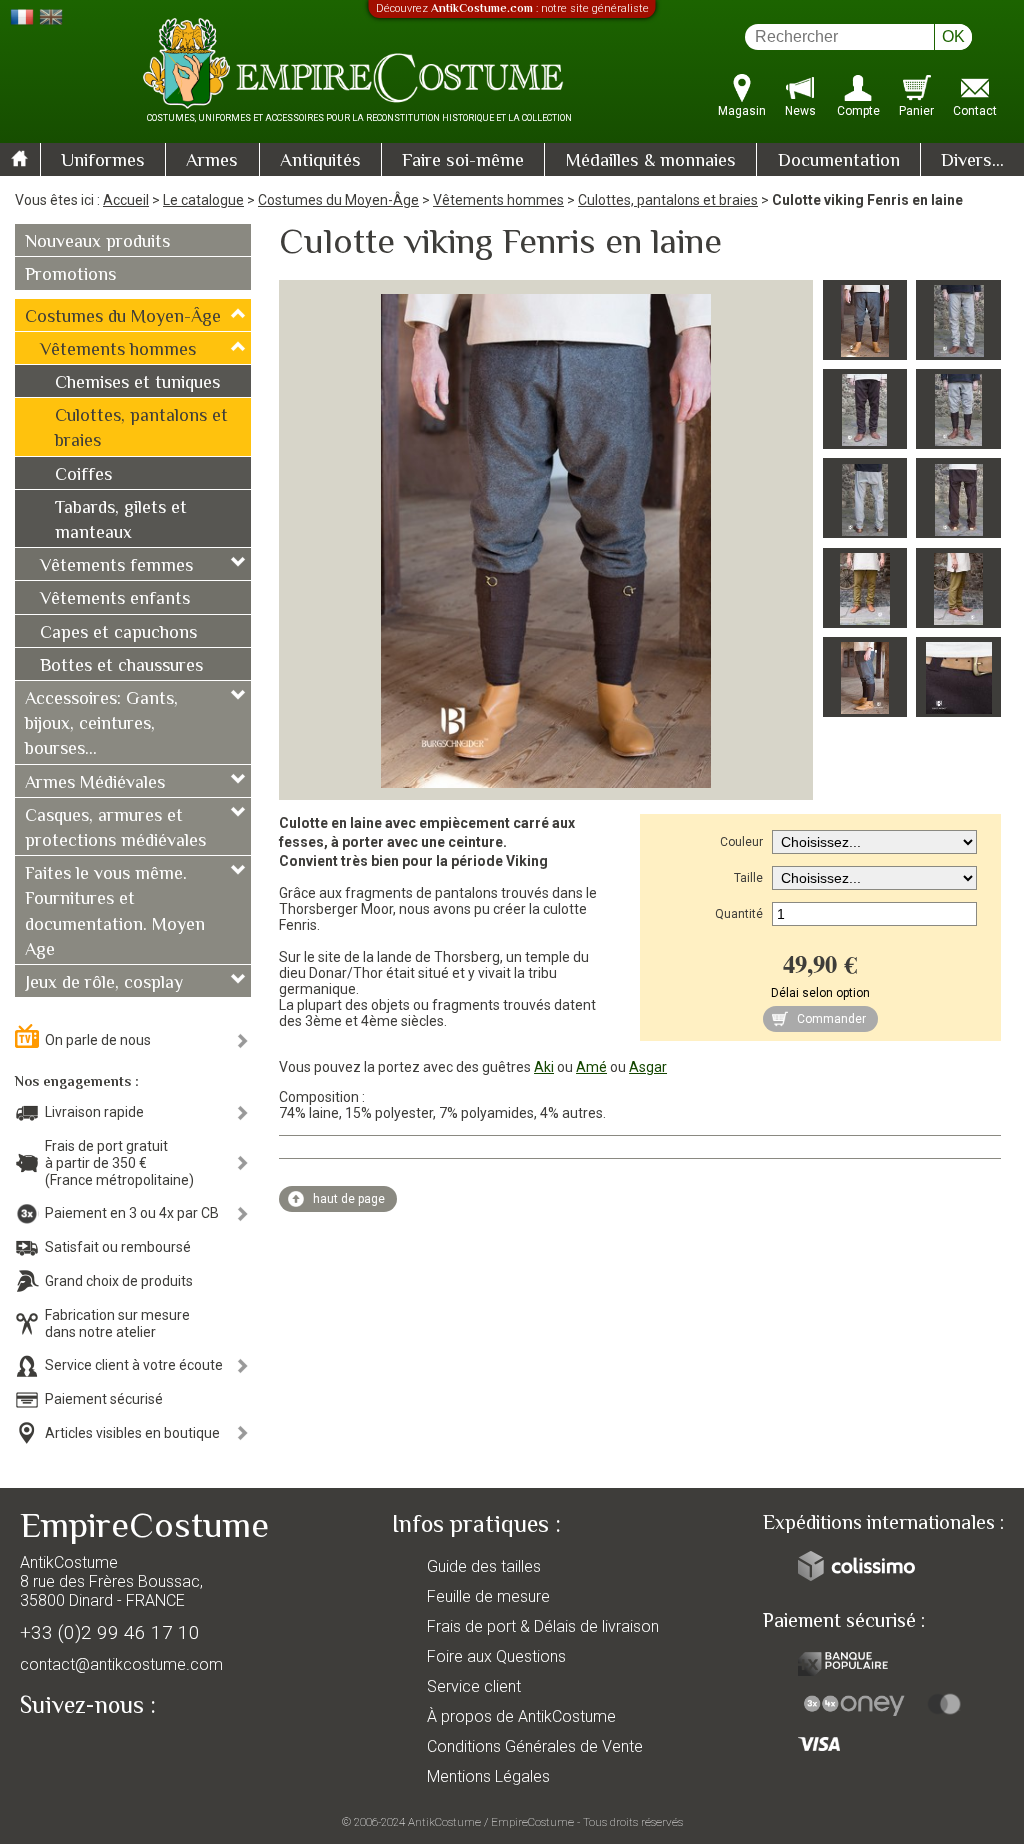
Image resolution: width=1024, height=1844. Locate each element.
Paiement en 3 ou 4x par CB (132, 1213)
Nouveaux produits (97, 243)
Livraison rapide (94, 1112)
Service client (474, 1686)
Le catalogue (203, 200)
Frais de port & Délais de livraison (543, 1626)
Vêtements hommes (498, 200)
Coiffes (83, 476)
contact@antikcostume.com (121, 1664)
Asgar (648, 1067)
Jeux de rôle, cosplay (104, 984)
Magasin (742, 111)
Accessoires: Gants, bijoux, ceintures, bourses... (101, 725)
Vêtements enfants (115, 600)
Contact (975, 111)
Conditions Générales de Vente (535, 1746)
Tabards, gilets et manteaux (121, 521)
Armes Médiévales (95, 784)
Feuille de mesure (488, 1596)
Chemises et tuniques (137, 384)
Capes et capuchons (118, 634)
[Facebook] (70, 1751)
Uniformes (103, 161)
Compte (858, 111)
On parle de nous (98, 1040)
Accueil (126, 200)
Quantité (739, 914)
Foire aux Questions (496, 1656)
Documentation (839, 161)
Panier (916, 111)
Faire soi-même (463, 161)
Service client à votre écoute (134, 1365)
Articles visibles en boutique (132, 1433)
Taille (748, 878)
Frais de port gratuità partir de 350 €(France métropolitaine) (119, 1163)
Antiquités (320, 161)
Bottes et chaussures (121, 667)
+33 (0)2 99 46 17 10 (110, 1632)
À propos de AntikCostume (521, 1716)
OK (953, 36)
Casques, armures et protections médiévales (115, 829)
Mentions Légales (488, 1776)
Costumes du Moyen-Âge (338, 200)
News (800, 111)
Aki (544, 1067)
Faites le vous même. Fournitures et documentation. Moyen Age (115, 913)
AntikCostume (444, 1822)
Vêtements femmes (116, 567)
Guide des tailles (484, 1566)
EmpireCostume (532, 1822)
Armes (212, 161)
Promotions (70, 276)
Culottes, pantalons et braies (668, 200)
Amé (591, 1067)
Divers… (972, 161)
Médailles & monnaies (650, 161)
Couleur (741, 842)
